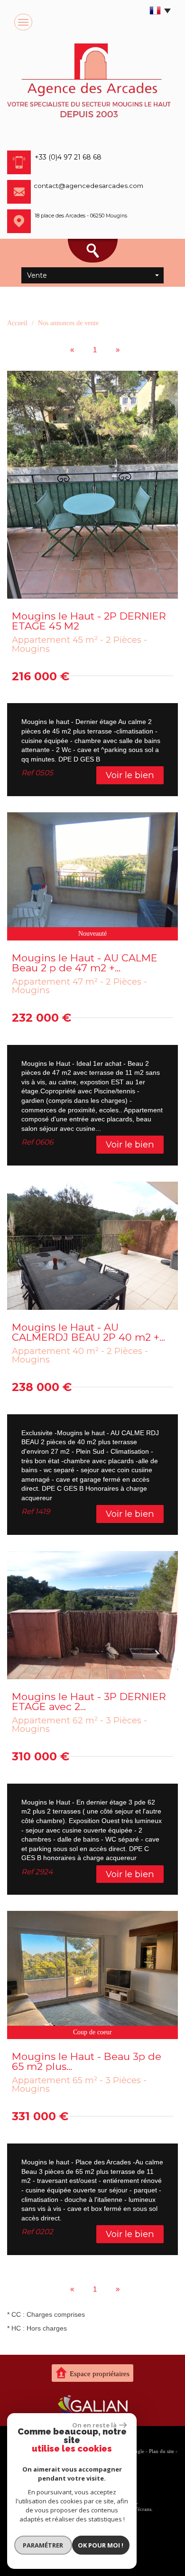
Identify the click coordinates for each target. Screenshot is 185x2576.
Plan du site (162, 2451)
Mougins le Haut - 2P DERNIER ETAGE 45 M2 (89, 621)
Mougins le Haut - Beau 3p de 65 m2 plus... (87, 2061)
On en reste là (94, 2425)
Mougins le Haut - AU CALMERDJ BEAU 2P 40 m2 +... (88, 1332)
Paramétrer (43, 2545)
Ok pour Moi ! (101, 2545)
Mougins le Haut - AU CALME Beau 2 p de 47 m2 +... (85, 963)
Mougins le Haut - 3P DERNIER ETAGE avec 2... (89, 1702)
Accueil (17, 323)
